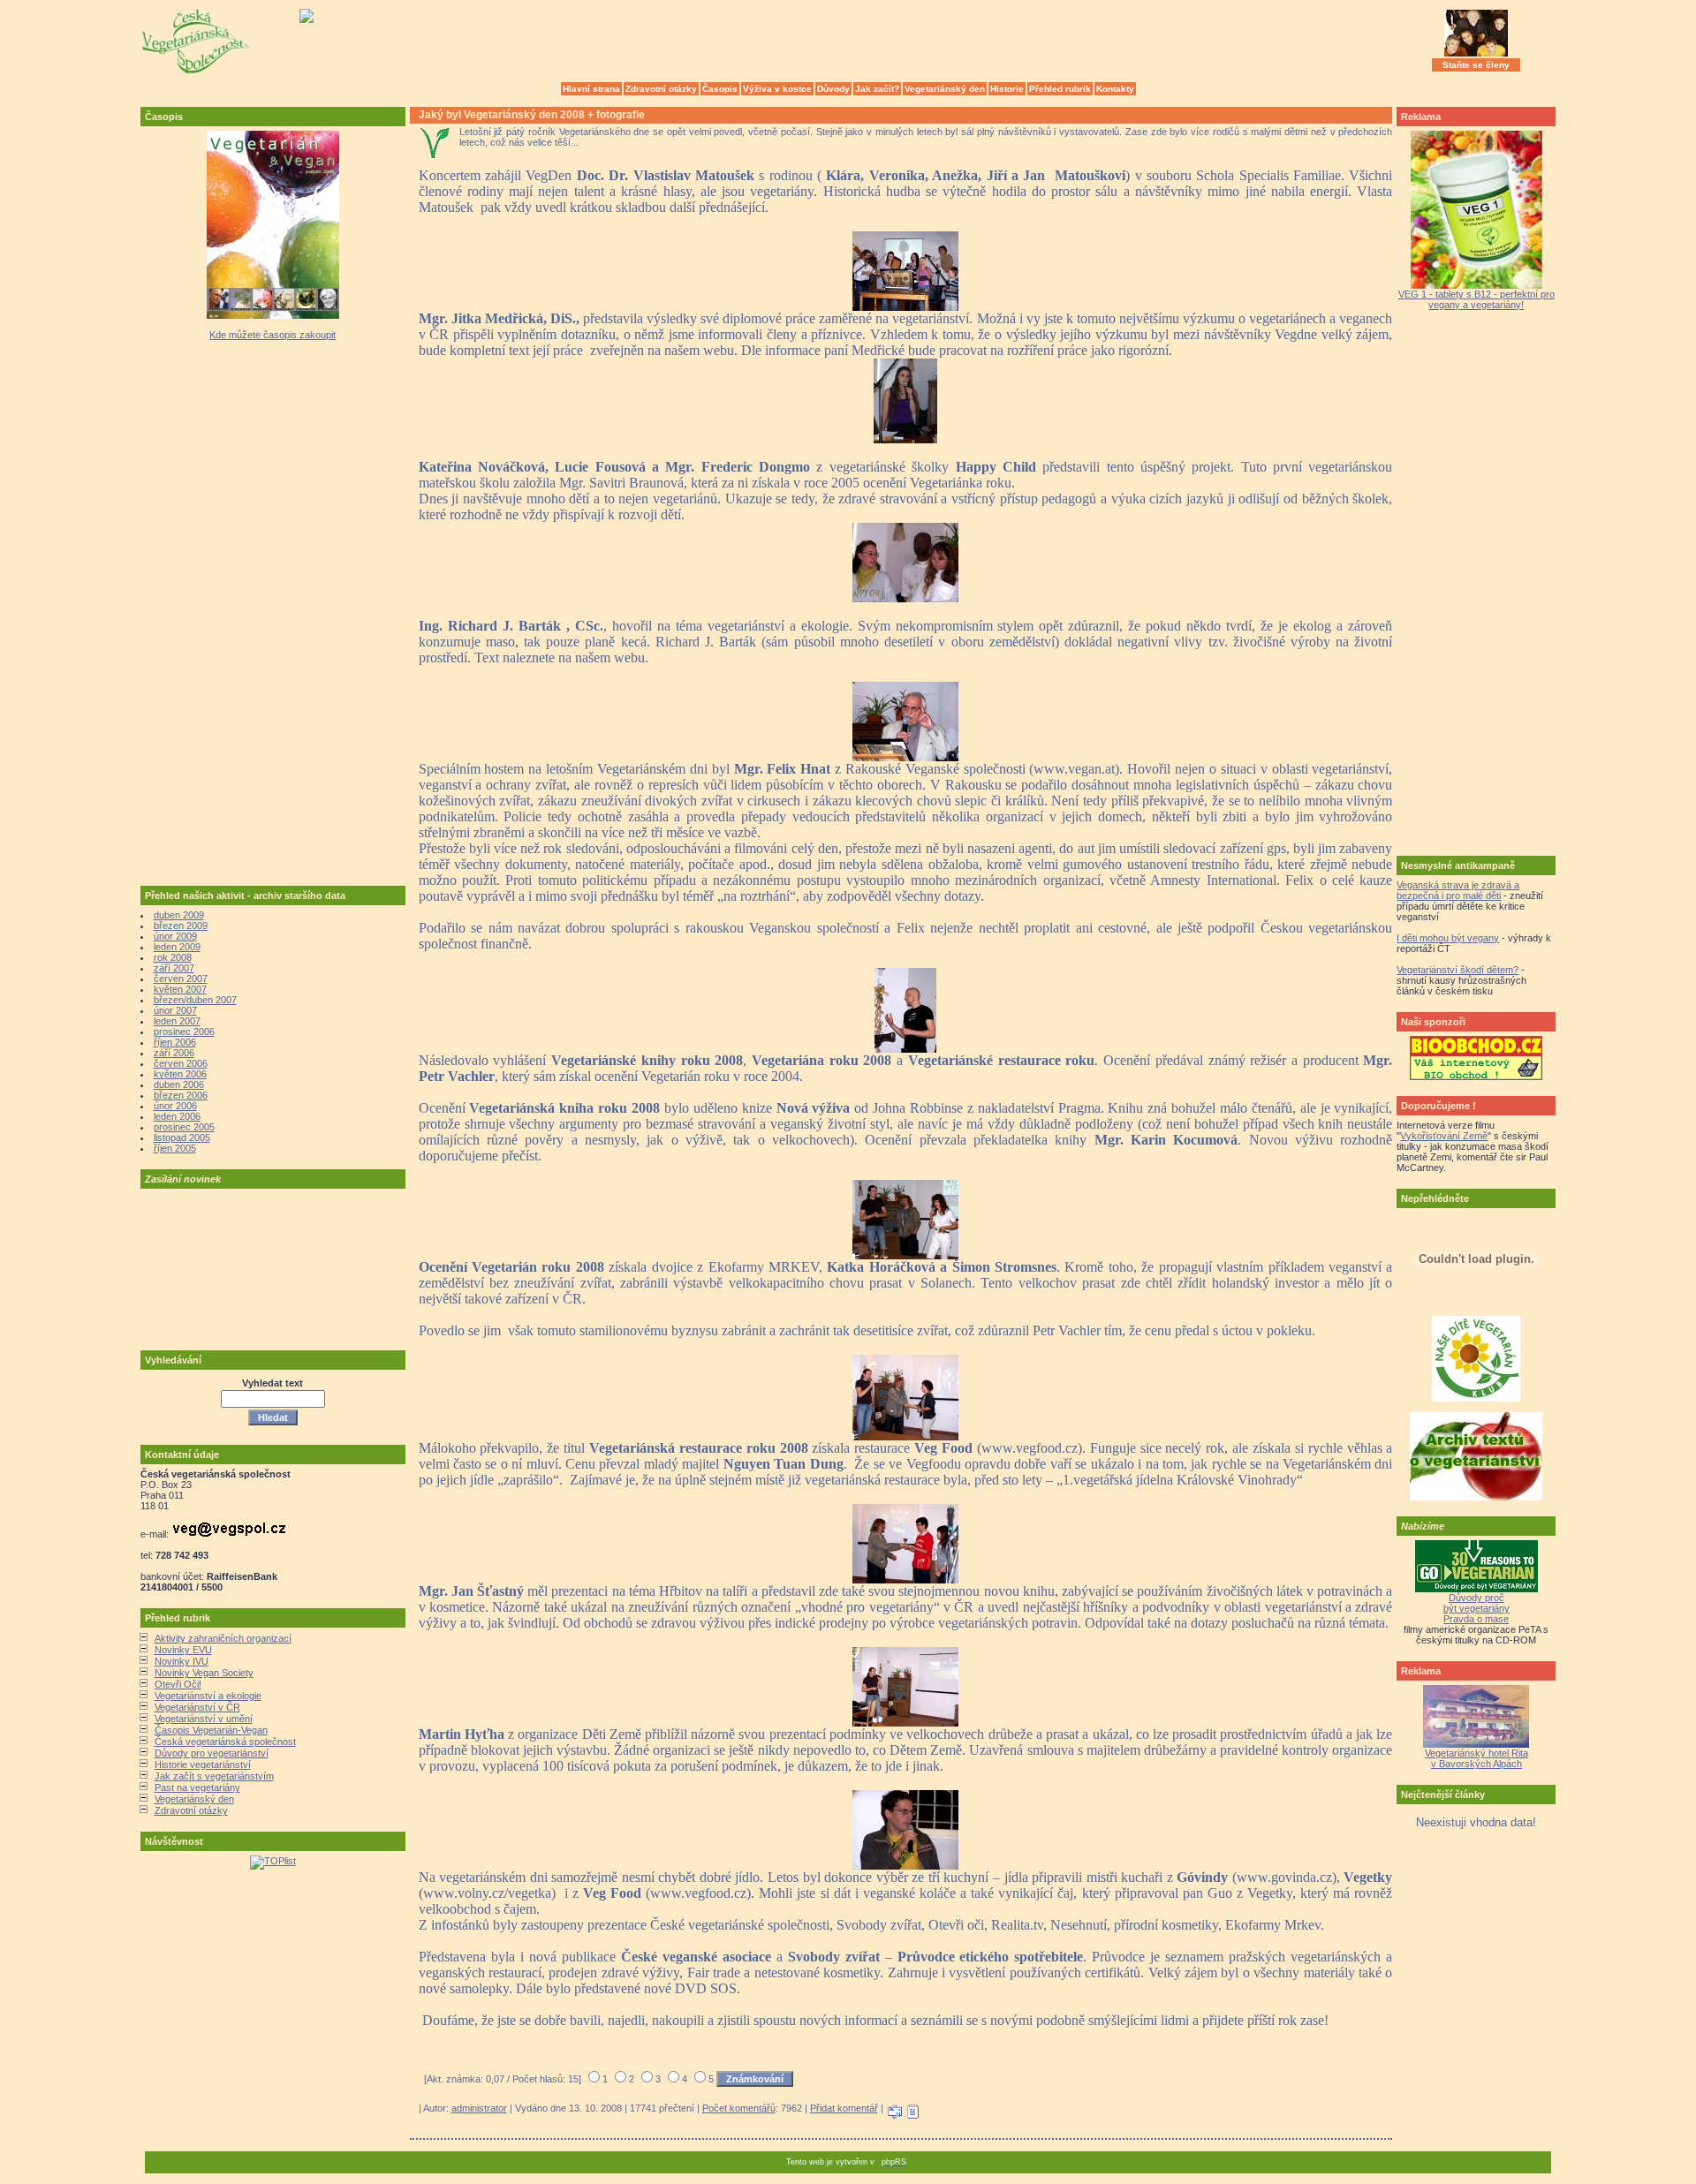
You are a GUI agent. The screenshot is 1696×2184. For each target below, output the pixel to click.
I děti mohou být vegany (1448, 938)
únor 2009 (175, 936)
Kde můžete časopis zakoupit (273, 335)
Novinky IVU (182, 1661)
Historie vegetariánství (203, 1765)
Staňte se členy (1476, 65)
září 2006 (174, 1053)
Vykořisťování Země (1444, 1136)
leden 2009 (177, 947)
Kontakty (1115, 89)
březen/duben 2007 (195, 1000)
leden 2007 (177, 1021)
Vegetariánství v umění (204, 1719)
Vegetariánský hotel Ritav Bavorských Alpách (1476, 1758)
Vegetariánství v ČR (197, 1707)
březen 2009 (181, 926)
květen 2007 (180, 989)
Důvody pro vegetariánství (212, 1753)
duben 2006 (179, 1084)
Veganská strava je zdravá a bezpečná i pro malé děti (1458, 890)
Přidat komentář (844, 2108)
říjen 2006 (175, 1042)
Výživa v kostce (777, 89)
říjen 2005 (175, 1148)
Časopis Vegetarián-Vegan (211, 1730)
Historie (1007, 89)
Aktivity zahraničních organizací (223, 1638)
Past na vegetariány (197, 1787)
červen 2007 (181, 979)
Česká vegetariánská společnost (225, 1742)
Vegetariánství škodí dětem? (1457, 970)
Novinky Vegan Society (204, 1673)
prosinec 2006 (184, 1032)
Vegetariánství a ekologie (208, 1696)
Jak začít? (877, 89)
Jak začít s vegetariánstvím (214, 1776)
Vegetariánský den (945, 89)
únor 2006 (175, 1106)
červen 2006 (181, 1063)
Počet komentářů (739, 2108)
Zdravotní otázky (661, 89)
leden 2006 (177, 1116)
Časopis (720, 89)
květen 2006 (180, 1074)
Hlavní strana (591, 89)
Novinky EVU (183, 1650)
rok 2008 (173, 957)
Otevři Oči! (178, 1684)
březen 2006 (181, 1095)
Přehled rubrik (1060, 89)
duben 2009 (179, 915)
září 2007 (174, 968)
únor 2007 (175, 1010)
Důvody (833, 89)
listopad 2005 (182, 1137)
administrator (479, 2108)
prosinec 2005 (184, 1127)
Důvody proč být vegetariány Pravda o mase (1476, 1608)
